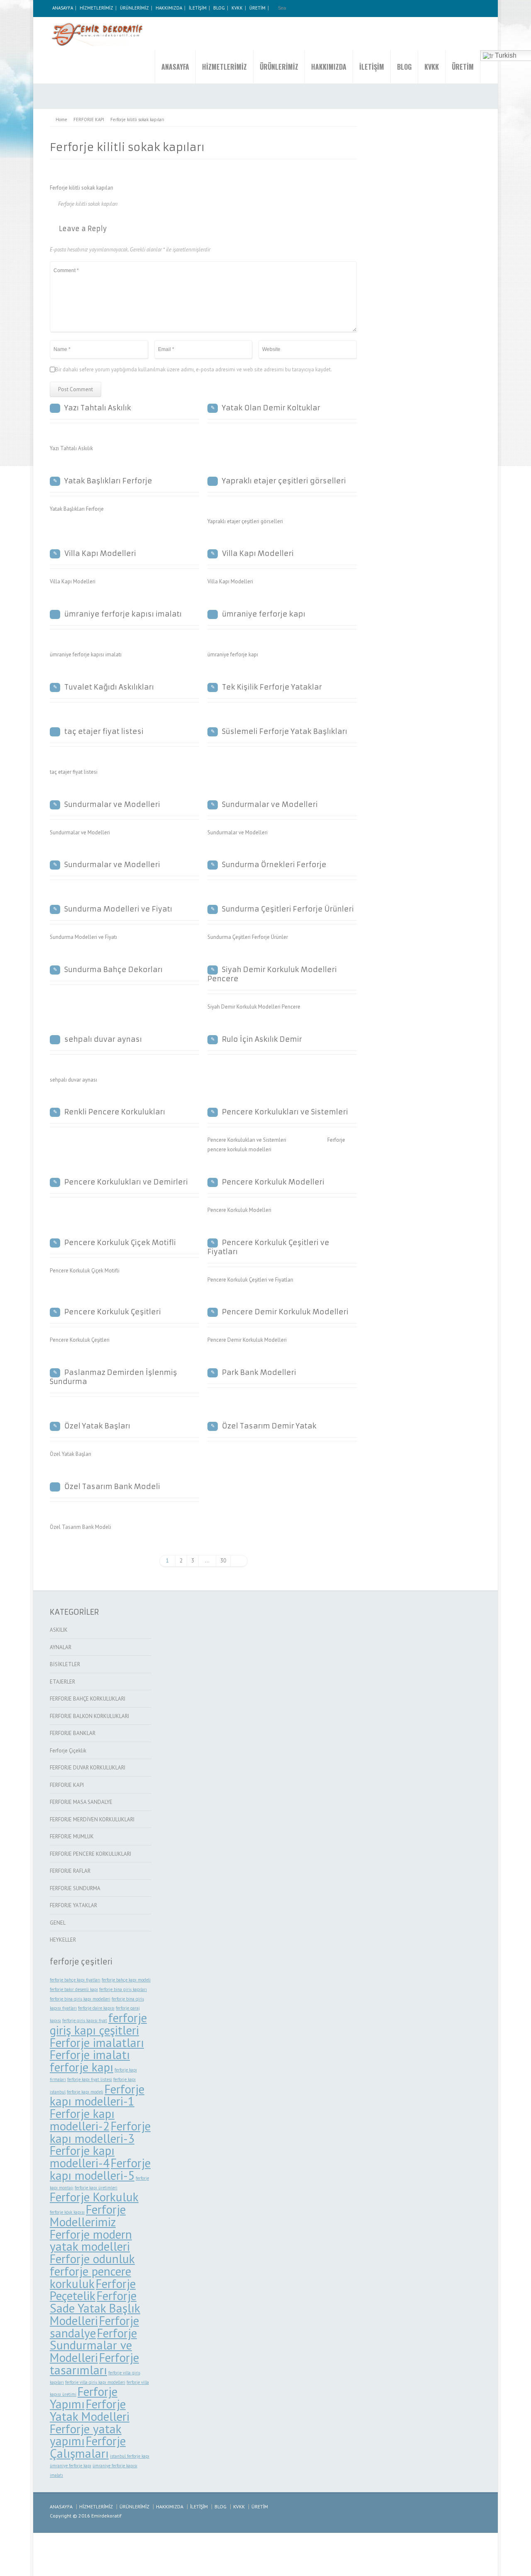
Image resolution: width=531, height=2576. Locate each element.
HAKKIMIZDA (169, 8)
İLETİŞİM (198, 8)
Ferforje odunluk (92, 2259)
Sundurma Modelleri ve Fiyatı (118, 909)
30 (223, 1561)
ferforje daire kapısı (96, 2008)
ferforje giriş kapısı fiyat (85, 2020)
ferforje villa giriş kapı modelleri (95, 2382)
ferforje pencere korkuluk (90, 2277)
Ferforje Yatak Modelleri (90, 2410)
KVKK (237, 8)
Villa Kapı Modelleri (100, 553)
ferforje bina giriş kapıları (123, 1989)
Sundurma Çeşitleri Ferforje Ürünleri (288, 909)
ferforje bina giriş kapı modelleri (80, 1999)
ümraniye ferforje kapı (264, 614)
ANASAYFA (63, 8)
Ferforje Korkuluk (94, 2197)
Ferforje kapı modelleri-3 (100, 2132)
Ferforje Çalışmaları (88, 2447)
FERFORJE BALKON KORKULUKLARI (89, 1716)
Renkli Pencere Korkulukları (115, 1112)
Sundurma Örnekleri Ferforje (274, 865)
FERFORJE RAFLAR (70, 1871)
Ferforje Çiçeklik (68, 1751)
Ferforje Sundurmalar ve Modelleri (93, 2345)
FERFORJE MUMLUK (72, 1836)
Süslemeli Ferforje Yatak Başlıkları (285, 731)
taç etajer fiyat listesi (104, 731)
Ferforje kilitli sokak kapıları (88, 204)
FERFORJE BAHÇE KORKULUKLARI (88, 1699)
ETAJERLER (62, 1682)
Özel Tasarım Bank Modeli (112, 1487)
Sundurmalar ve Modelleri (112, 804)
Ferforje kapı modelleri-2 (82, 2120)
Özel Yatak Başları (97, 1426)
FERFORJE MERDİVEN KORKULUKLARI (92, 1819)
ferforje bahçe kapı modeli (126, 1980)
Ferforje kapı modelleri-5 (100, 2169)
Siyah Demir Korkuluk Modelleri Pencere (272, 974)
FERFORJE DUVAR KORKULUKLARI (88, 1768)
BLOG (219, 8)
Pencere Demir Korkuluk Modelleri (285, 1312)
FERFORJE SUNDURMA (75, 1888)
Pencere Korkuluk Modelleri (273, 1182)
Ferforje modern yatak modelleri (91, 2240)
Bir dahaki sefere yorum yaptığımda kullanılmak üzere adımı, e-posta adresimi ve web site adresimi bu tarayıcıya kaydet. (194, 369)
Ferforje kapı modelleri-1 (97, 2095)
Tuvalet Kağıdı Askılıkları (109, 687)
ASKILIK (59, 1630)
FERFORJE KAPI (67, 1785)
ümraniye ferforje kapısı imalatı (123, 614)
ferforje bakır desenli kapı (74, 1989)
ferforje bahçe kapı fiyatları (75, 1980)
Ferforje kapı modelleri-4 (82, 2157)
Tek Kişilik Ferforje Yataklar (272, 687)
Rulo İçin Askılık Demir (262, 1039)
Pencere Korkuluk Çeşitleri (113, 1312)
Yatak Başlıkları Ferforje (108, 481)
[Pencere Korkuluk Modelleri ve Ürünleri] (99, 34)
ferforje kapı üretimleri (96, 2188)
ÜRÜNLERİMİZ (134, 8)
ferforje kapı (82, 2067)
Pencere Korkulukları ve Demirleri (126, 1182)
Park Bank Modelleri (259, 1372)
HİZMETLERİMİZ (96, 8)
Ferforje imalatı (90, 2054)
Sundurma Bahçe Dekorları (113, 970)
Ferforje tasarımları (94, 2364)
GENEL (58, 1923)
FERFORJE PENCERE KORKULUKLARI (90, 1854)
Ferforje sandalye (94, 2327)
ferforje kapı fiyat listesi (90, 2079)
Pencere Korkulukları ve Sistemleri (285, 1112)
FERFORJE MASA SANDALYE (81, 1802)
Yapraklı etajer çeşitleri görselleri (284, 481)
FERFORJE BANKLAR (73, 1733)
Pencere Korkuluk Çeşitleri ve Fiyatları (268, 1247)
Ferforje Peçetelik (93, 2290)
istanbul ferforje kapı (130, 2456)
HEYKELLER (63, 1940)
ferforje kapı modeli (85, 2092)
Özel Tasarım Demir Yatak (269, 1426)
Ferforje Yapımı (84, 2398)
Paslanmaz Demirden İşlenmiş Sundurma (113, 1377)
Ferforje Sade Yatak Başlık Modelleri (95, 2308)
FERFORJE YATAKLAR (73, 1905)
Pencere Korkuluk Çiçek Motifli (120, 1243)
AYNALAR (61, 1647)
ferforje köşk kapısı (67, 2212)
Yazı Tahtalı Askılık (98, 408)
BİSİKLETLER (65, 1664)
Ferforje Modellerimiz (88, 2215)
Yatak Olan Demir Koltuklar (271, 408)
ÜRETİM (257, 8)
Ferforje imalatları (97, 2042)
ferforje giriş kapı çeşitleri (98, 2024)
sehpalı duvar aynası (103, 1039)
